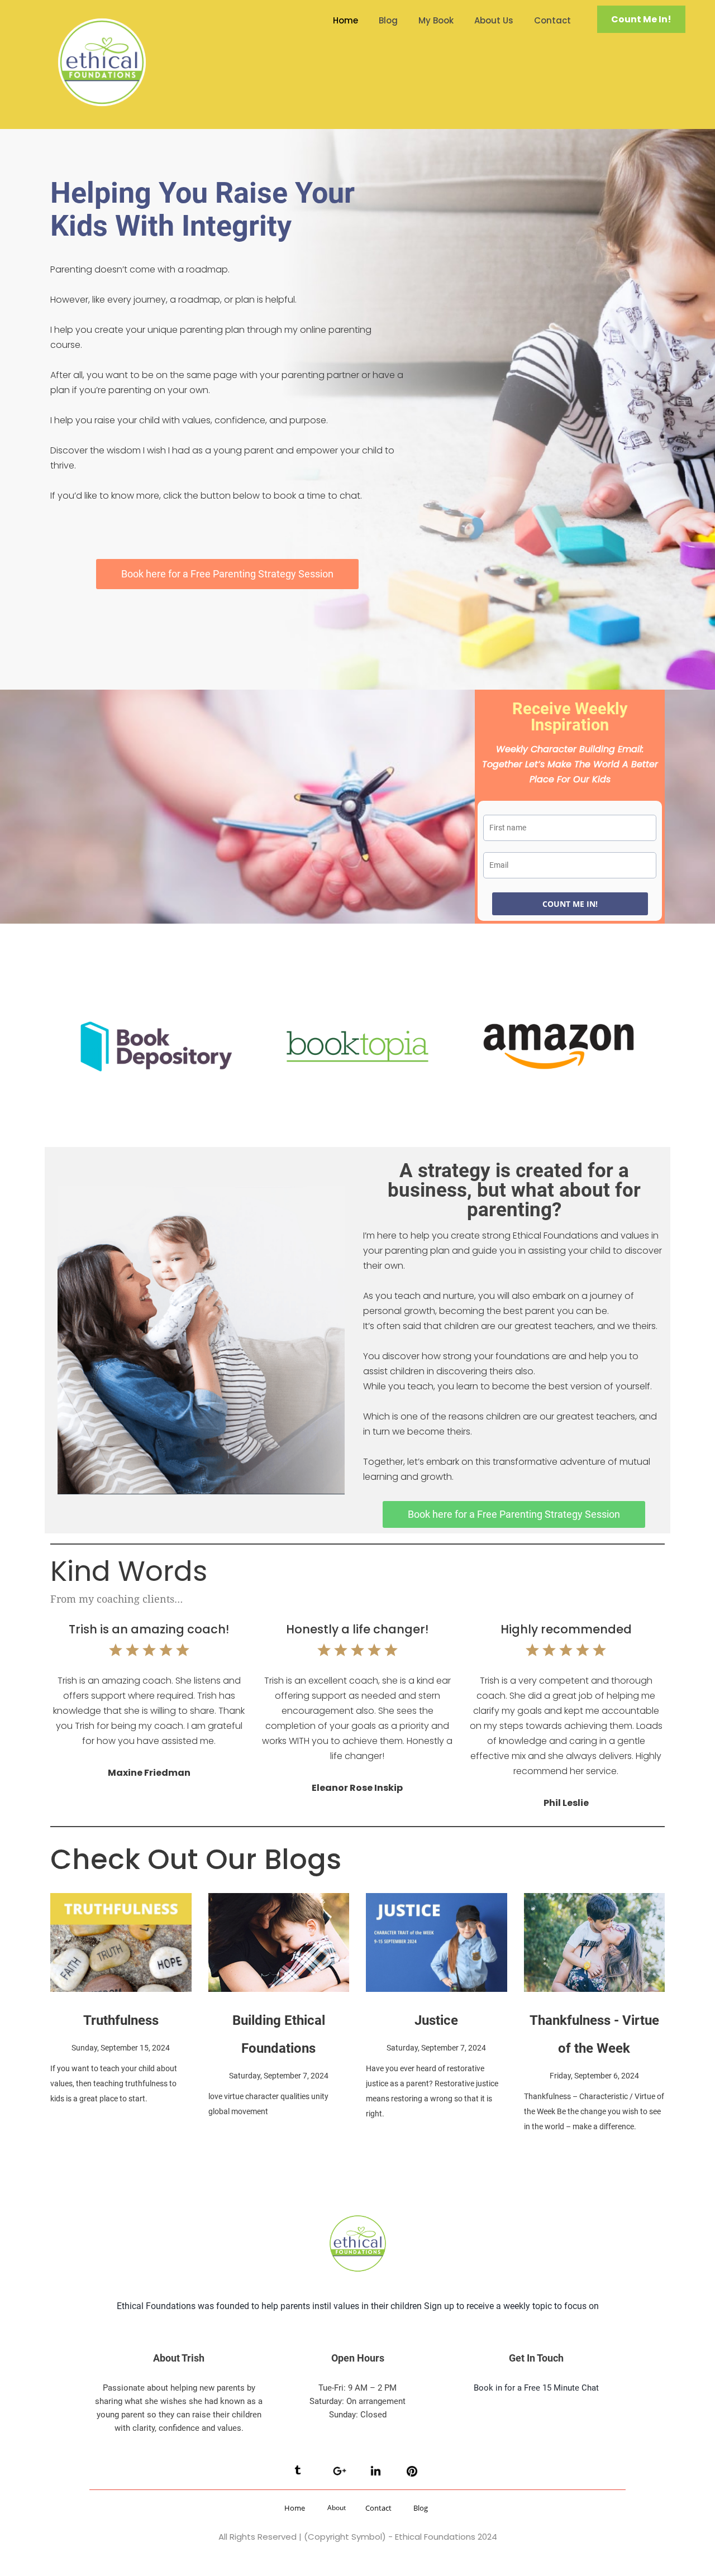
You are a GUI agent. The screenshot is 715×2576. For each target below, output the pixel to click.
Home (345, 20)
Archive (225, 1998)
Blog (388, 20)
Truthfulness (121, 2020)
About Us (494, 20)
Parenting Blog (83, 1998)
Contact (552, 20)
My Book (436, 20)
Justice (436, 2020)
